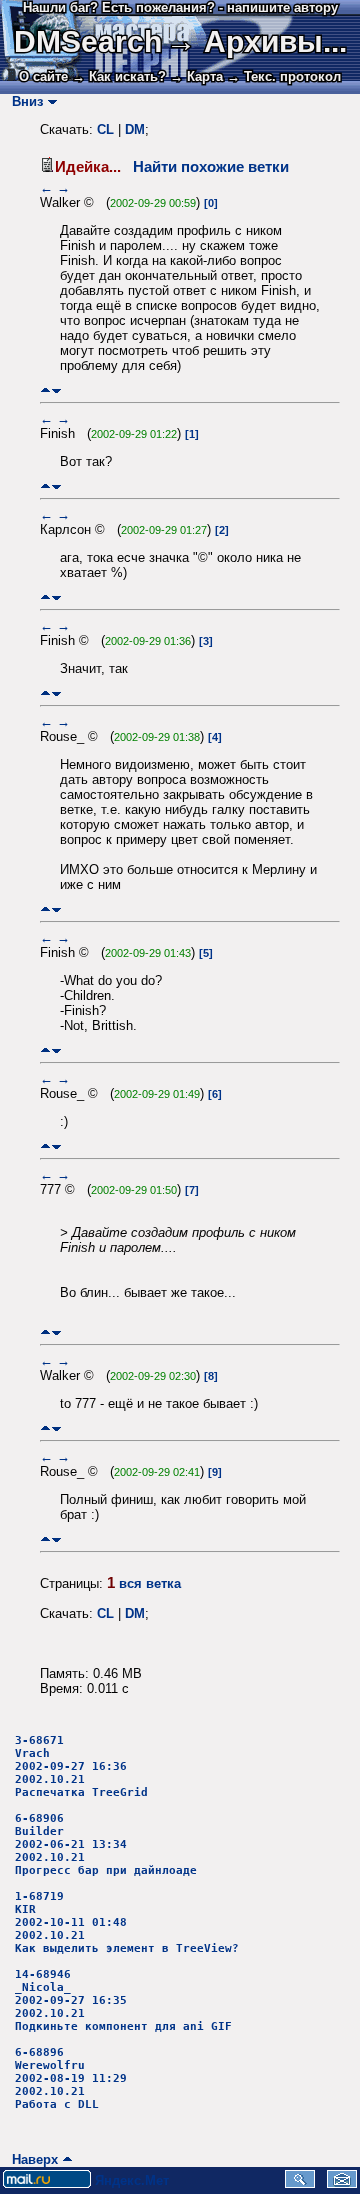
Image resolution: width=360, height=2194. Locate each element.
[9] (215, 1472)
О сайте (43, 76)
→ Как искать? (119, 76)
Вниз (23, 101)
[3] (206, 641)
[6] (215, 1094)
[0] (211, 203)
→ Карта (196, 76)
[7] (192, 1190)
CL (105, 129)
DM (135, 129)
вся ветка (150, 1583)
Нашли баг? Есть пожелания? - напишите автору (180, 7)
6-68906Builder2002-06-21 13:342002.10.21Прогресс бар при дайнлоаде (106, 1844)
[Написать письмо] (342, 2183)
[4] (215, 737)
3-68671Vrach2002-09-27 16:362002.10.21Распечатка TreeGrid (81, 1766)
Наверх (31, 2159)
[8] (211, 1376)
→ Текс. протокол (284, 76)
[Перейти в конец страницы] (56, 390)
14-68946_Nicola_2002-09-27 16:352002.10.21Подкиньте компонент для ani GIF (123, 2000)
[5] (206, 953)
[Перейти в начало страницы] (45, 390)
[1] (192, 434)
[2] (222, 530)
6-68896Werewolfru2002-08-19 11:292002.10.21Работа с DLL (71, 2078)
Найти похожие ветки (211, 167)
